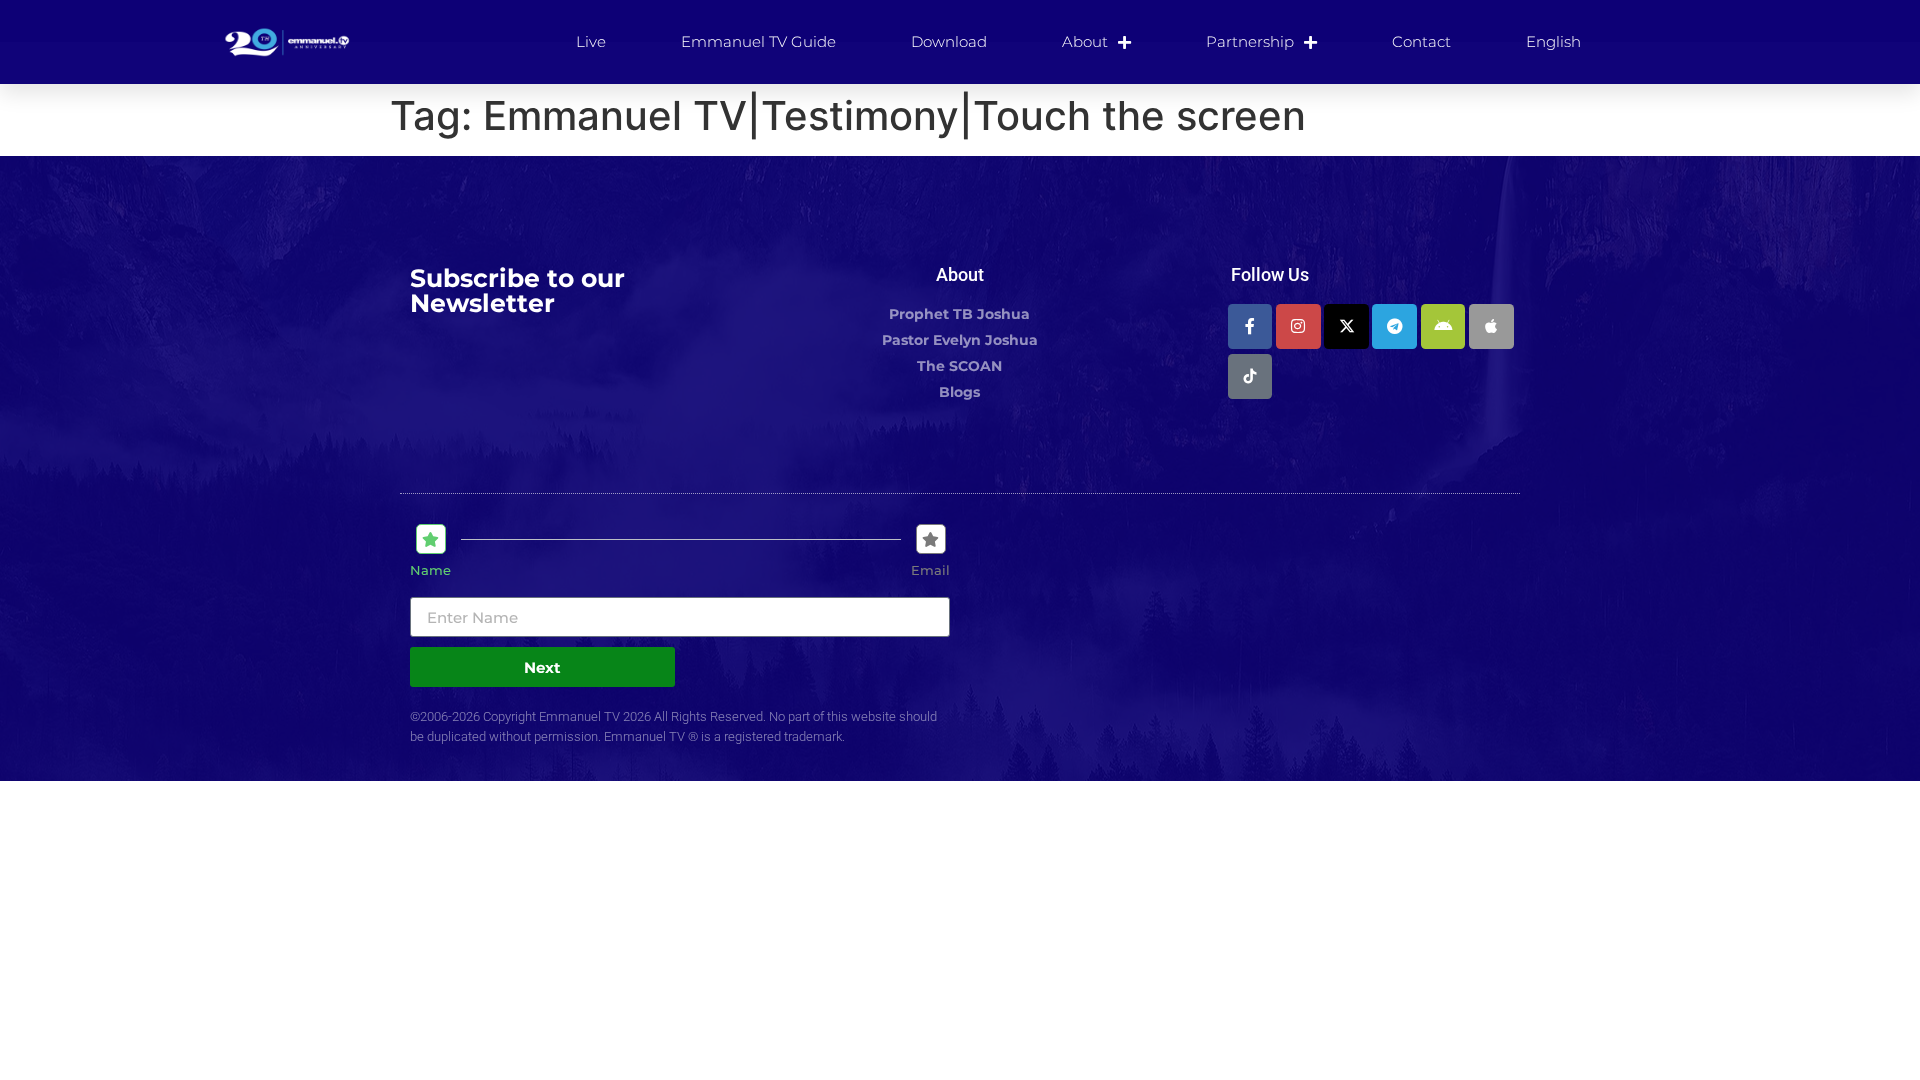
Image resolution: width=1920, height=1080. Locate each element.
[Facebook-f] (1250, 326)
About (1085, 41)
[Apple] (1491, 326)
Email (930, 570)
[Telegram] (1394, 326)
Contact (1421, 41)
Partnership (1250, 41)
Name (430, 570)
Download (949, 41)
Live (591, 41)
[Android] (1443, 326)
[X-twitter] (1346, 326)
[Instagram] (1298, 326)
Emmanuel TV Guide (758, 41)
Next (542, 667)
